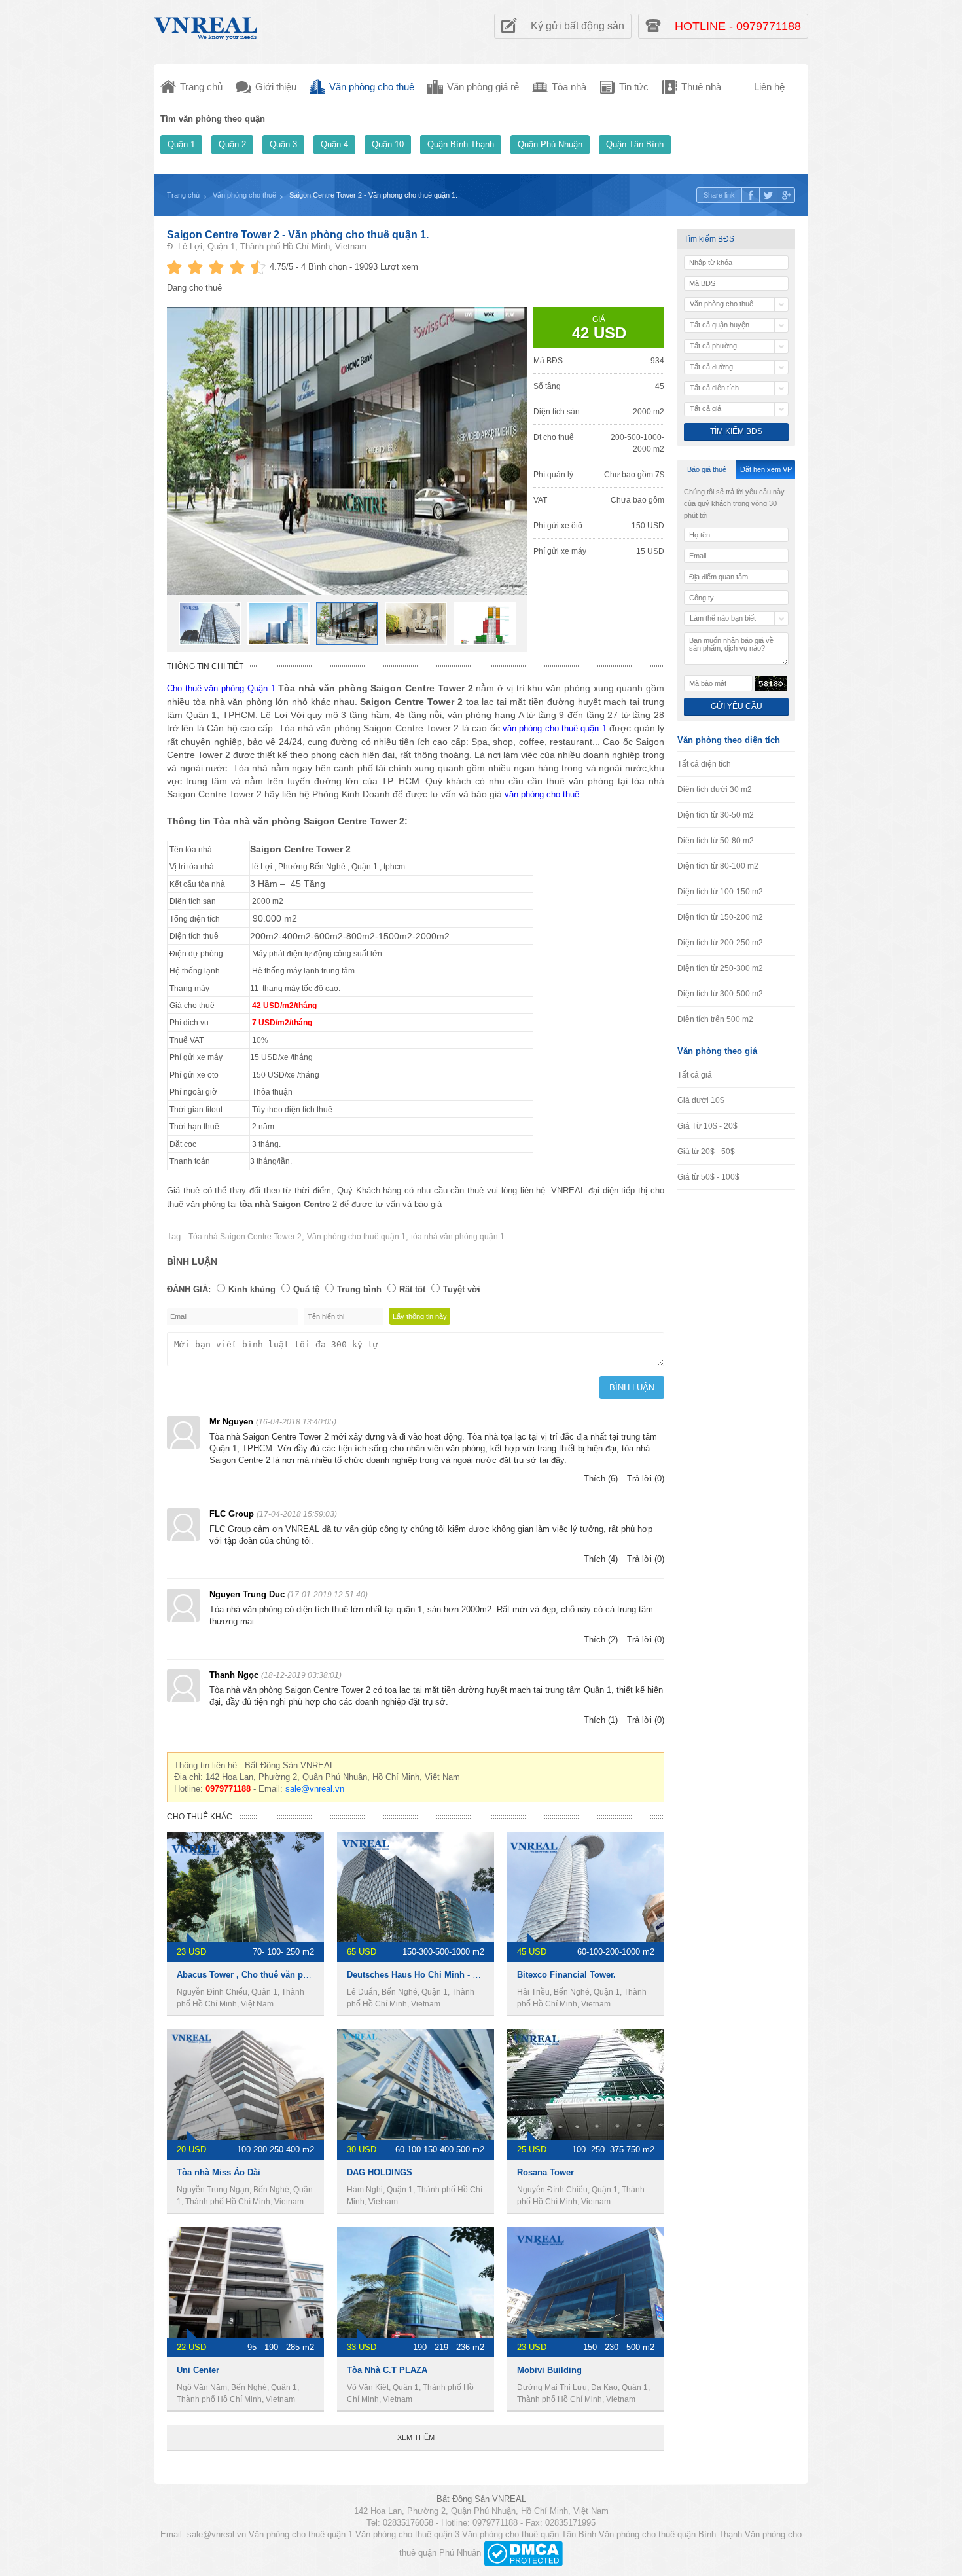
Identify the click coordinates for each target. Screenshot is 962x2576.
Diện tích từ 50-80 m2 (716, 841)
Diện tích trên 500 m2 (715, 1019)
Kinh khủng (252, 1289)
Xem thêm (416, 2437)
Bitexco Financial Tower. (566, 1975)
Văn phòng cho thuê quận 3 (407, 2534)
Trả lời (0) (646, 1478)
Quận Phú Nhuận (550, 144)
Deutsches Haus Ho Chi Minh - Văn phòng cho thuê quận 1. (467, 1975)
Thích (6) (601, 1478)
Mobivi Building (549, 2370)
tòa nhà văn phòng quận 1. (459, 1237)
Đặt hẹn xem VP (766, 469)
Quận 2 (232, 144)
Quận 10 (388, 144)
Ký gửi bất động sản (578, 26)
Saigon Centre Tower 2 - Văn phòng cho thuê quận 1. (298, 235)
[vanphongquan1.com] (206, 25)
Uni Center (198, 2370)
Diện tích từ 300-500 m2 (720, 994)
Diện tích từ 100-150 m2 (720, 892)
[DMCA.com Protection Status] (523, 2553)
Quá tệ (306, 1289)
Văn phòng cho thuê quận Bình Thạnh (670, 2534)
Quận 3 (283, 144)
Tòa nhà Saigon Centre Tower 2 (245, 1237)
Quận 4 (334, 144)
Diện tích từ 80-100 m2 (718, 866)
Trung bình (359, 1289)
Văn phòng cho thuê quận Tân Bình (529, 2534)
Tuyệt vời (462, 1289)
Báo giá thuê (707, 469)
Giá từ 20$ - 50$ (706, 1152)
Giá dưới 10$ (701, 1100)
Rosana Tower (545, 2172)
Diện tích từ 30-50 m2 (716, 815)
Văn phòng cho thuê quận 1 (356, 1237)
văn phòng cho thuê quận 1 (555, 728)
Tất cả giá (695, 1075)
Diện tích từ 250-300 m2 (720, 968)
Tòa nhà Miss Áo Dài (219, 2172)
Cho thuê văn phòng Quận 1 (221, 688)
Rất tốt (412, 1289)
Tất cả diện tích (704, 764)
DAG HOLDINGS (380, 2172)
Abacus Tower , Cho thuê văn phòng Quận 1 (266, 1975)
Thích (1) (601, 1720)
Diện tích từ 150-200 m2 (720, 917)
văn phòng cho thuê (542, 794)
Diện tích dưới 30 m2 (715, 789)
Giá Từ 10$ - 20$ (707, 1126)
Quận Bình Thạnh (461, 144)
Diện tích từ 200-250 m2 (720, 943)
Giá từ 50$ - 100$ (708, 1177)
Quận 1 (181, 144)
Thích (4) (601, 1559)
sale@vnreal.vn (315, 1789)
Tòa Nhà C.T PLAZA (387, 2370)
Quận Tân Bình (635, 144)
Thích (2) (601, 1640)
